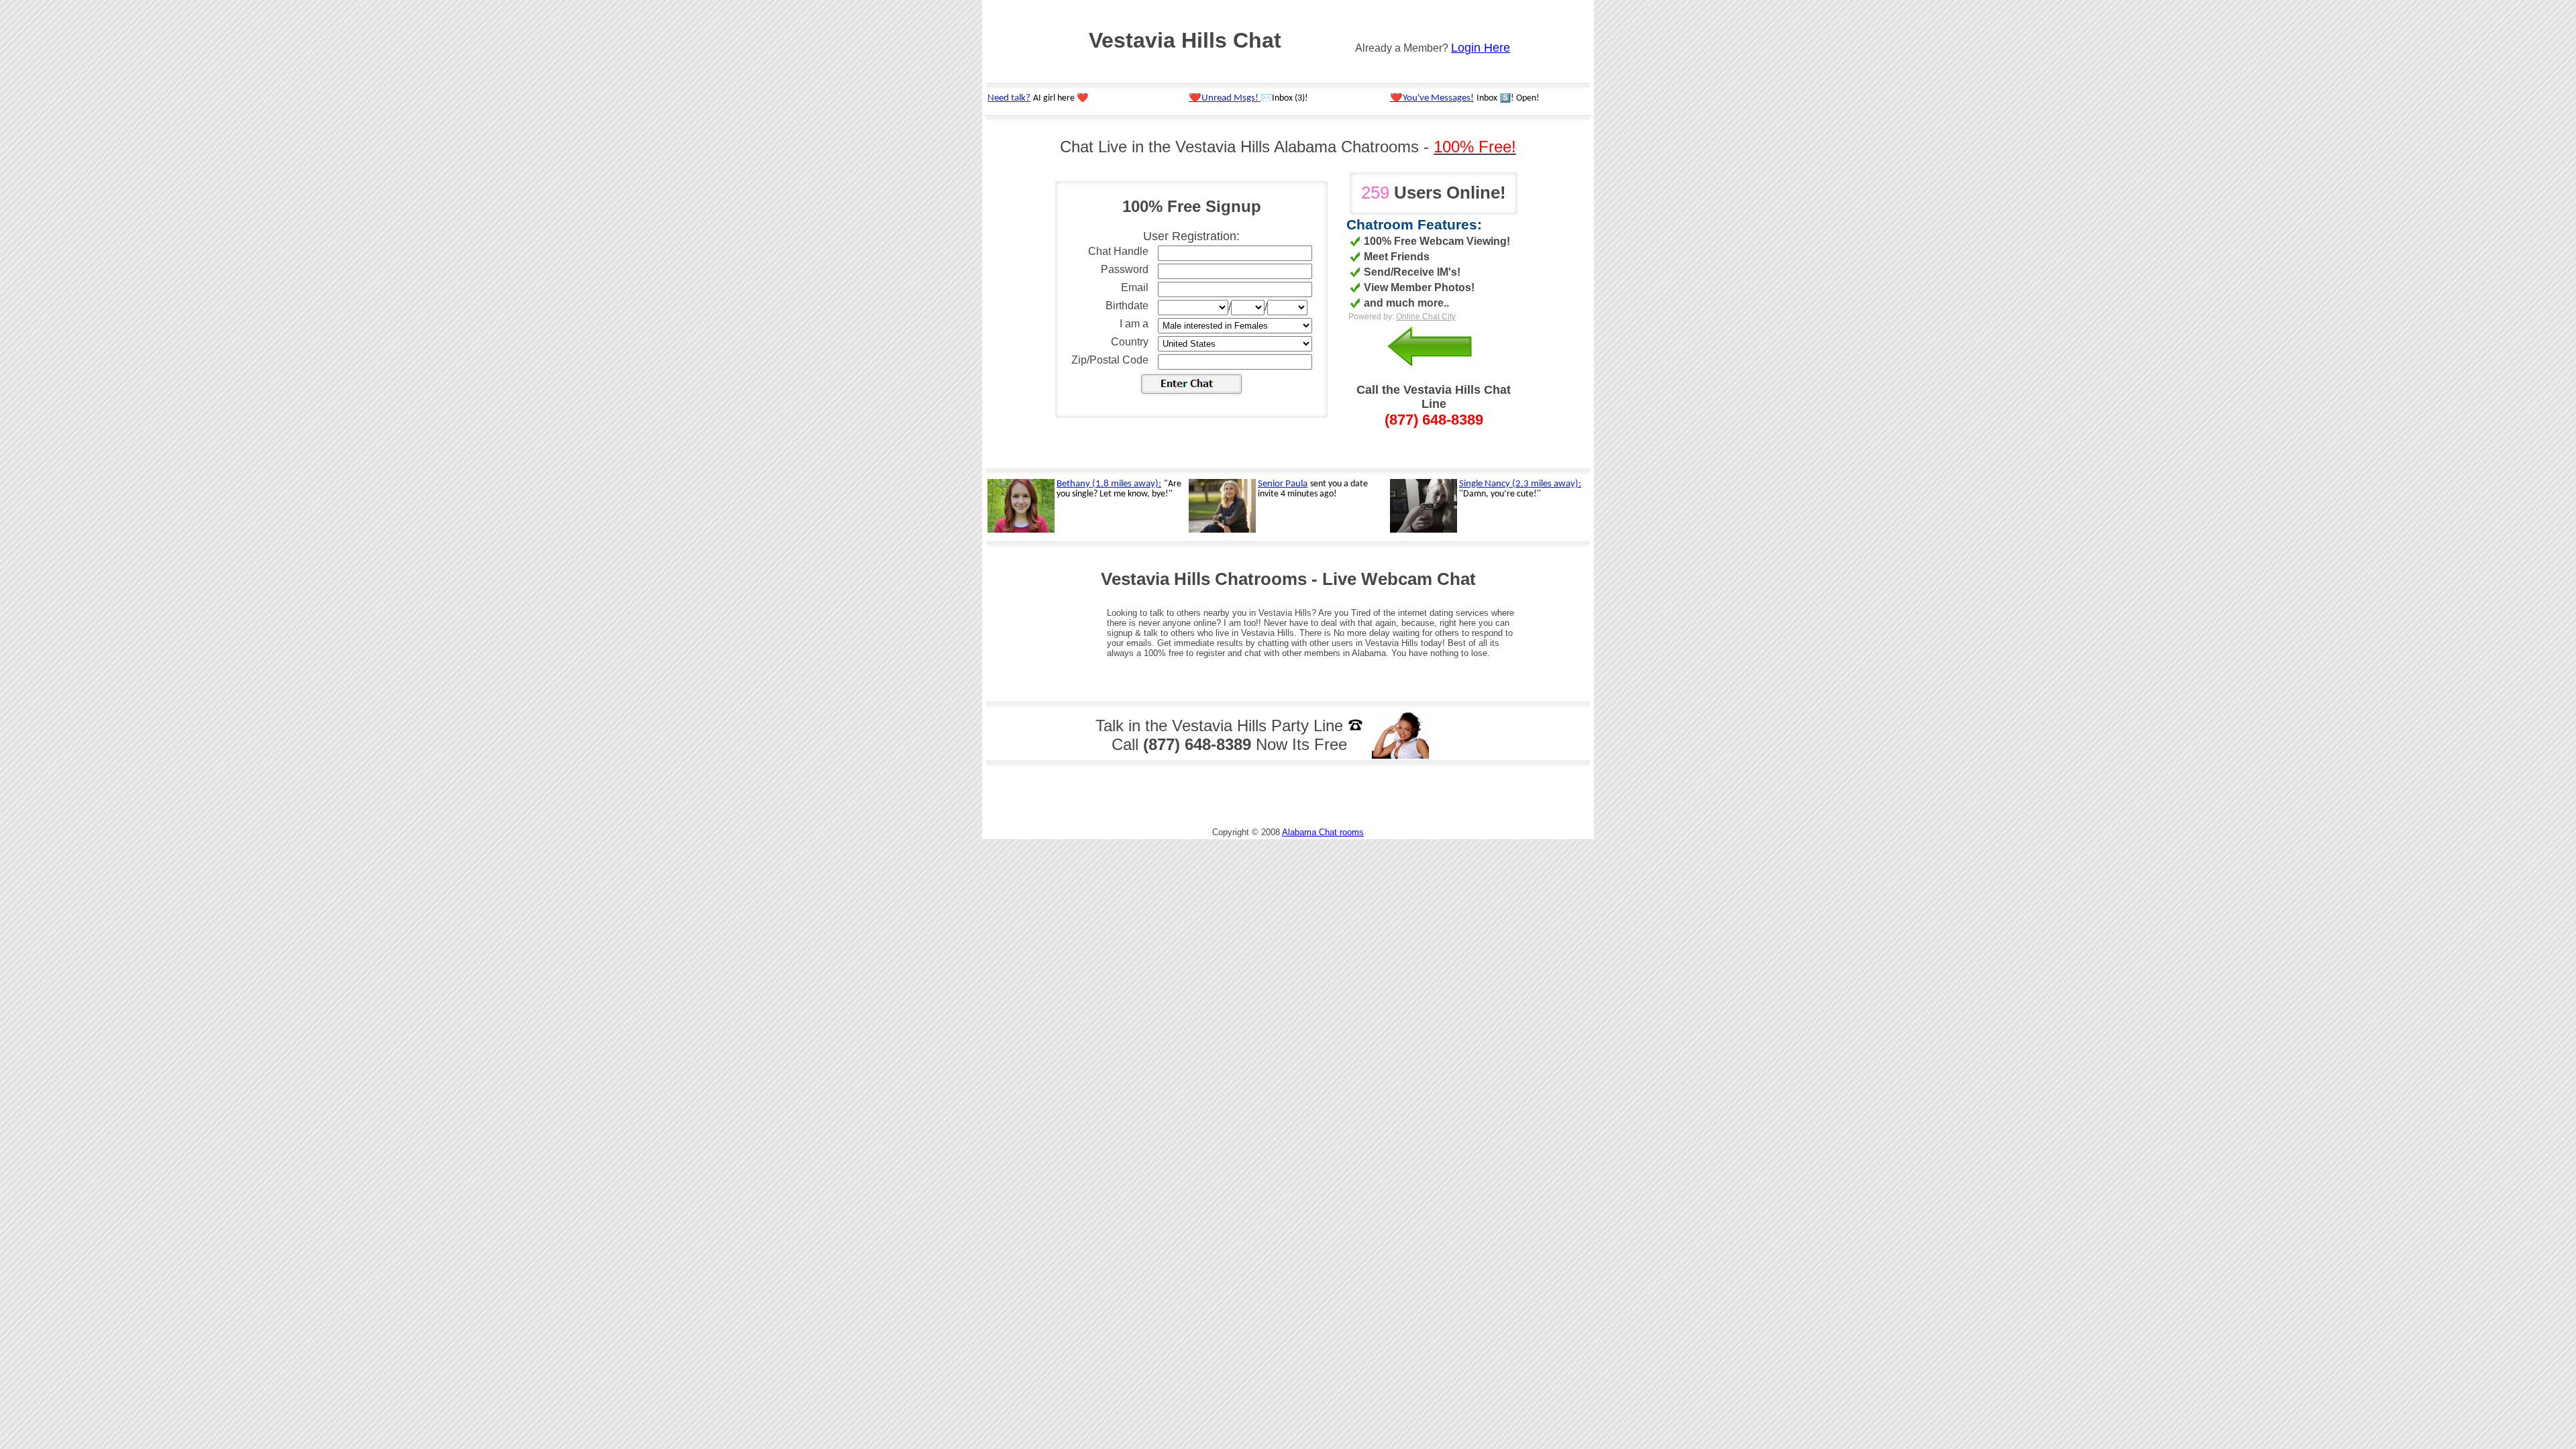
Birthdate (1127, 306)
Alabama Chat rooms (1323, 832)
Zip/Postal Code (1110, 360)
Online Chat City (1426, 317)
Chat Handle (1118, 251)
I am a (1134, 324)
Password (1125, 269)
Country (1130, 342)
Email (1135, 287)
